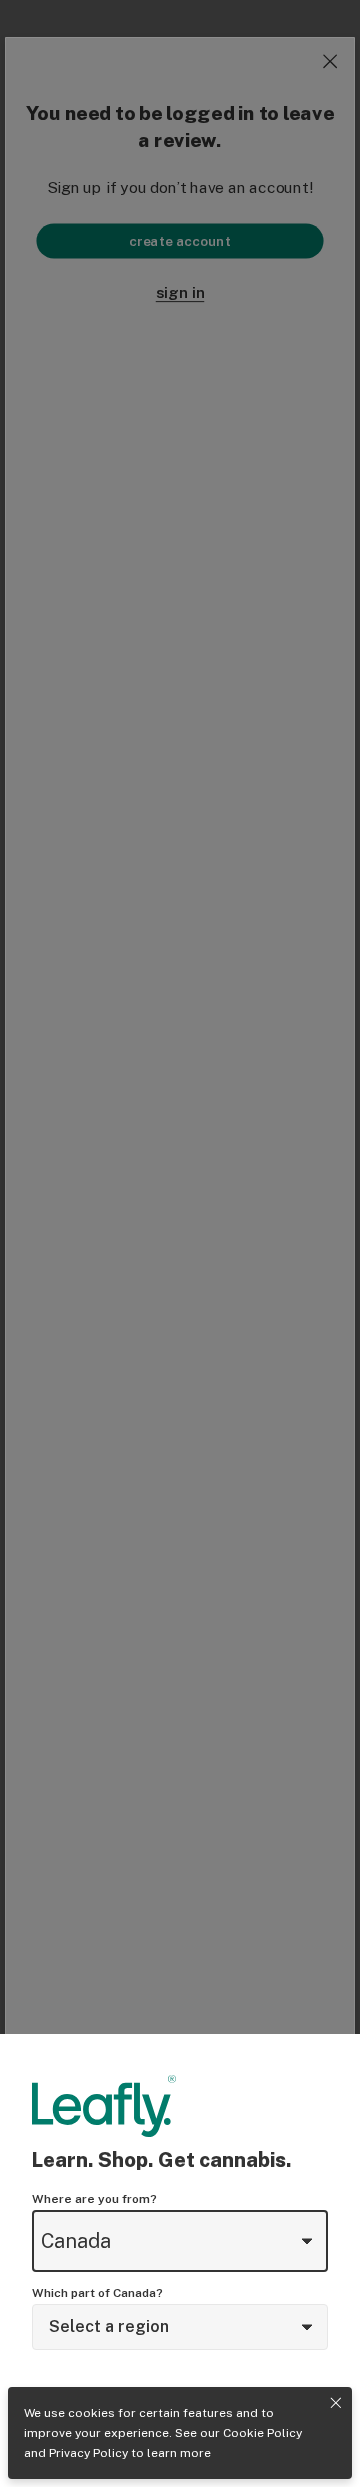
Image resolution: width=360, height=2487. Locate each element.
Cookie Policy (262, 2433)
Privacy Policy (88, 2453)
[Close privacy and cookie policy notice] (336, 2403)
